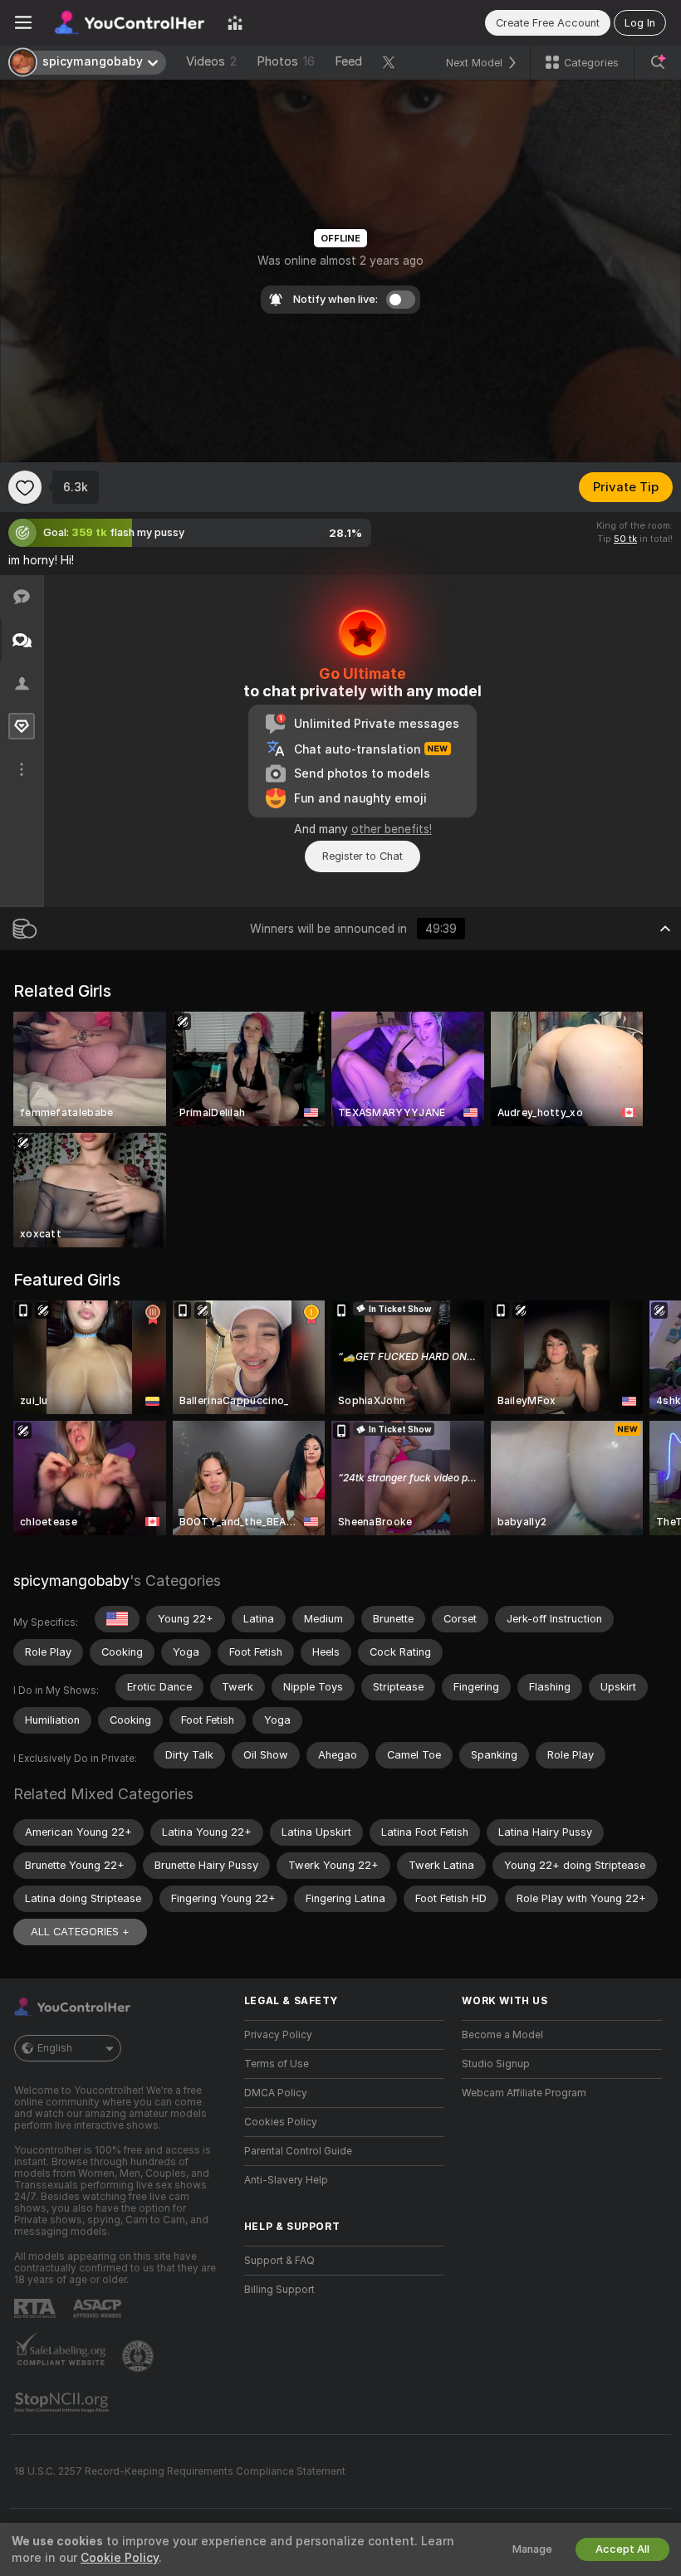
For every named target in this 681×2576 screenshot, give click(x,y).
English (55, 2048)
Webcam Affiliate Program (524, 2093)
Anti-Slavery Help (286, 2180)
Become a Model (502, 2035)
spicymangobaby (71, 1581)
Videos (211, 61)
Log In (640, 23)
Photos (286, 61)
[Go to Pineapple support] (140, 2356)
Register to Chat (363, 856)
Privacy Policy (278, 2035)
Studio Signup (496, 2064)
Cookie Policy (120, 2558)
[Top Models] (235, 22)
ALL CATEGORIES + (80, 1932)
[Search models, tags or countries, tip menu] (658, 62)
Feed (348, 61)
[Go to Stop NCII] (63, 2403)
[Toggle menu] (23, 22)
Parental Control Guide (298, 2151)
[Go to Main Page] (130, 22)
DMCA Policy (276, 2093)
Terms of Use (277, 2064)
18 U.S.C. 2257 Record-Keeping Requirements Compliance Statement (180, 2471)
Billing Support (279, 2290)
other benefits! (392, 829)
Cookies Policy (281, 2122)
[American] (117, 1619)
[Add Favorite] (25, 487)
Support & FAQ (279, 2261)
